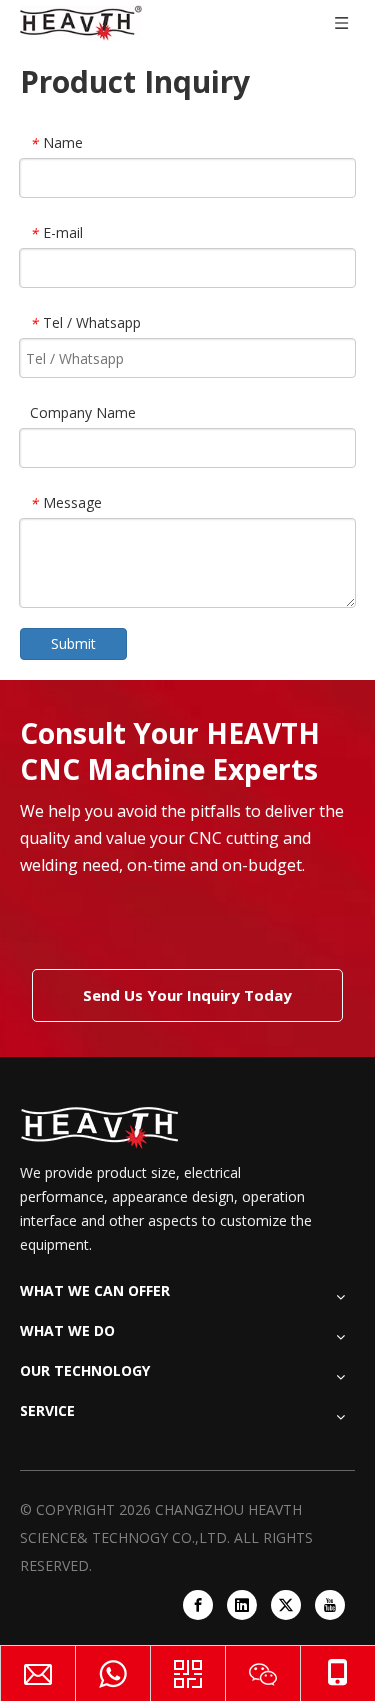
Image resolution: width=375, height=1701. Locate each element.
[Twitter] (286, 1605)
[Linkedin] (242, 1605)
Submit (73, 643)
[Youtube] (330, 1605)
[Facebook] (198, 1605)
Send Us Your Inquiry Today (187, 995)
